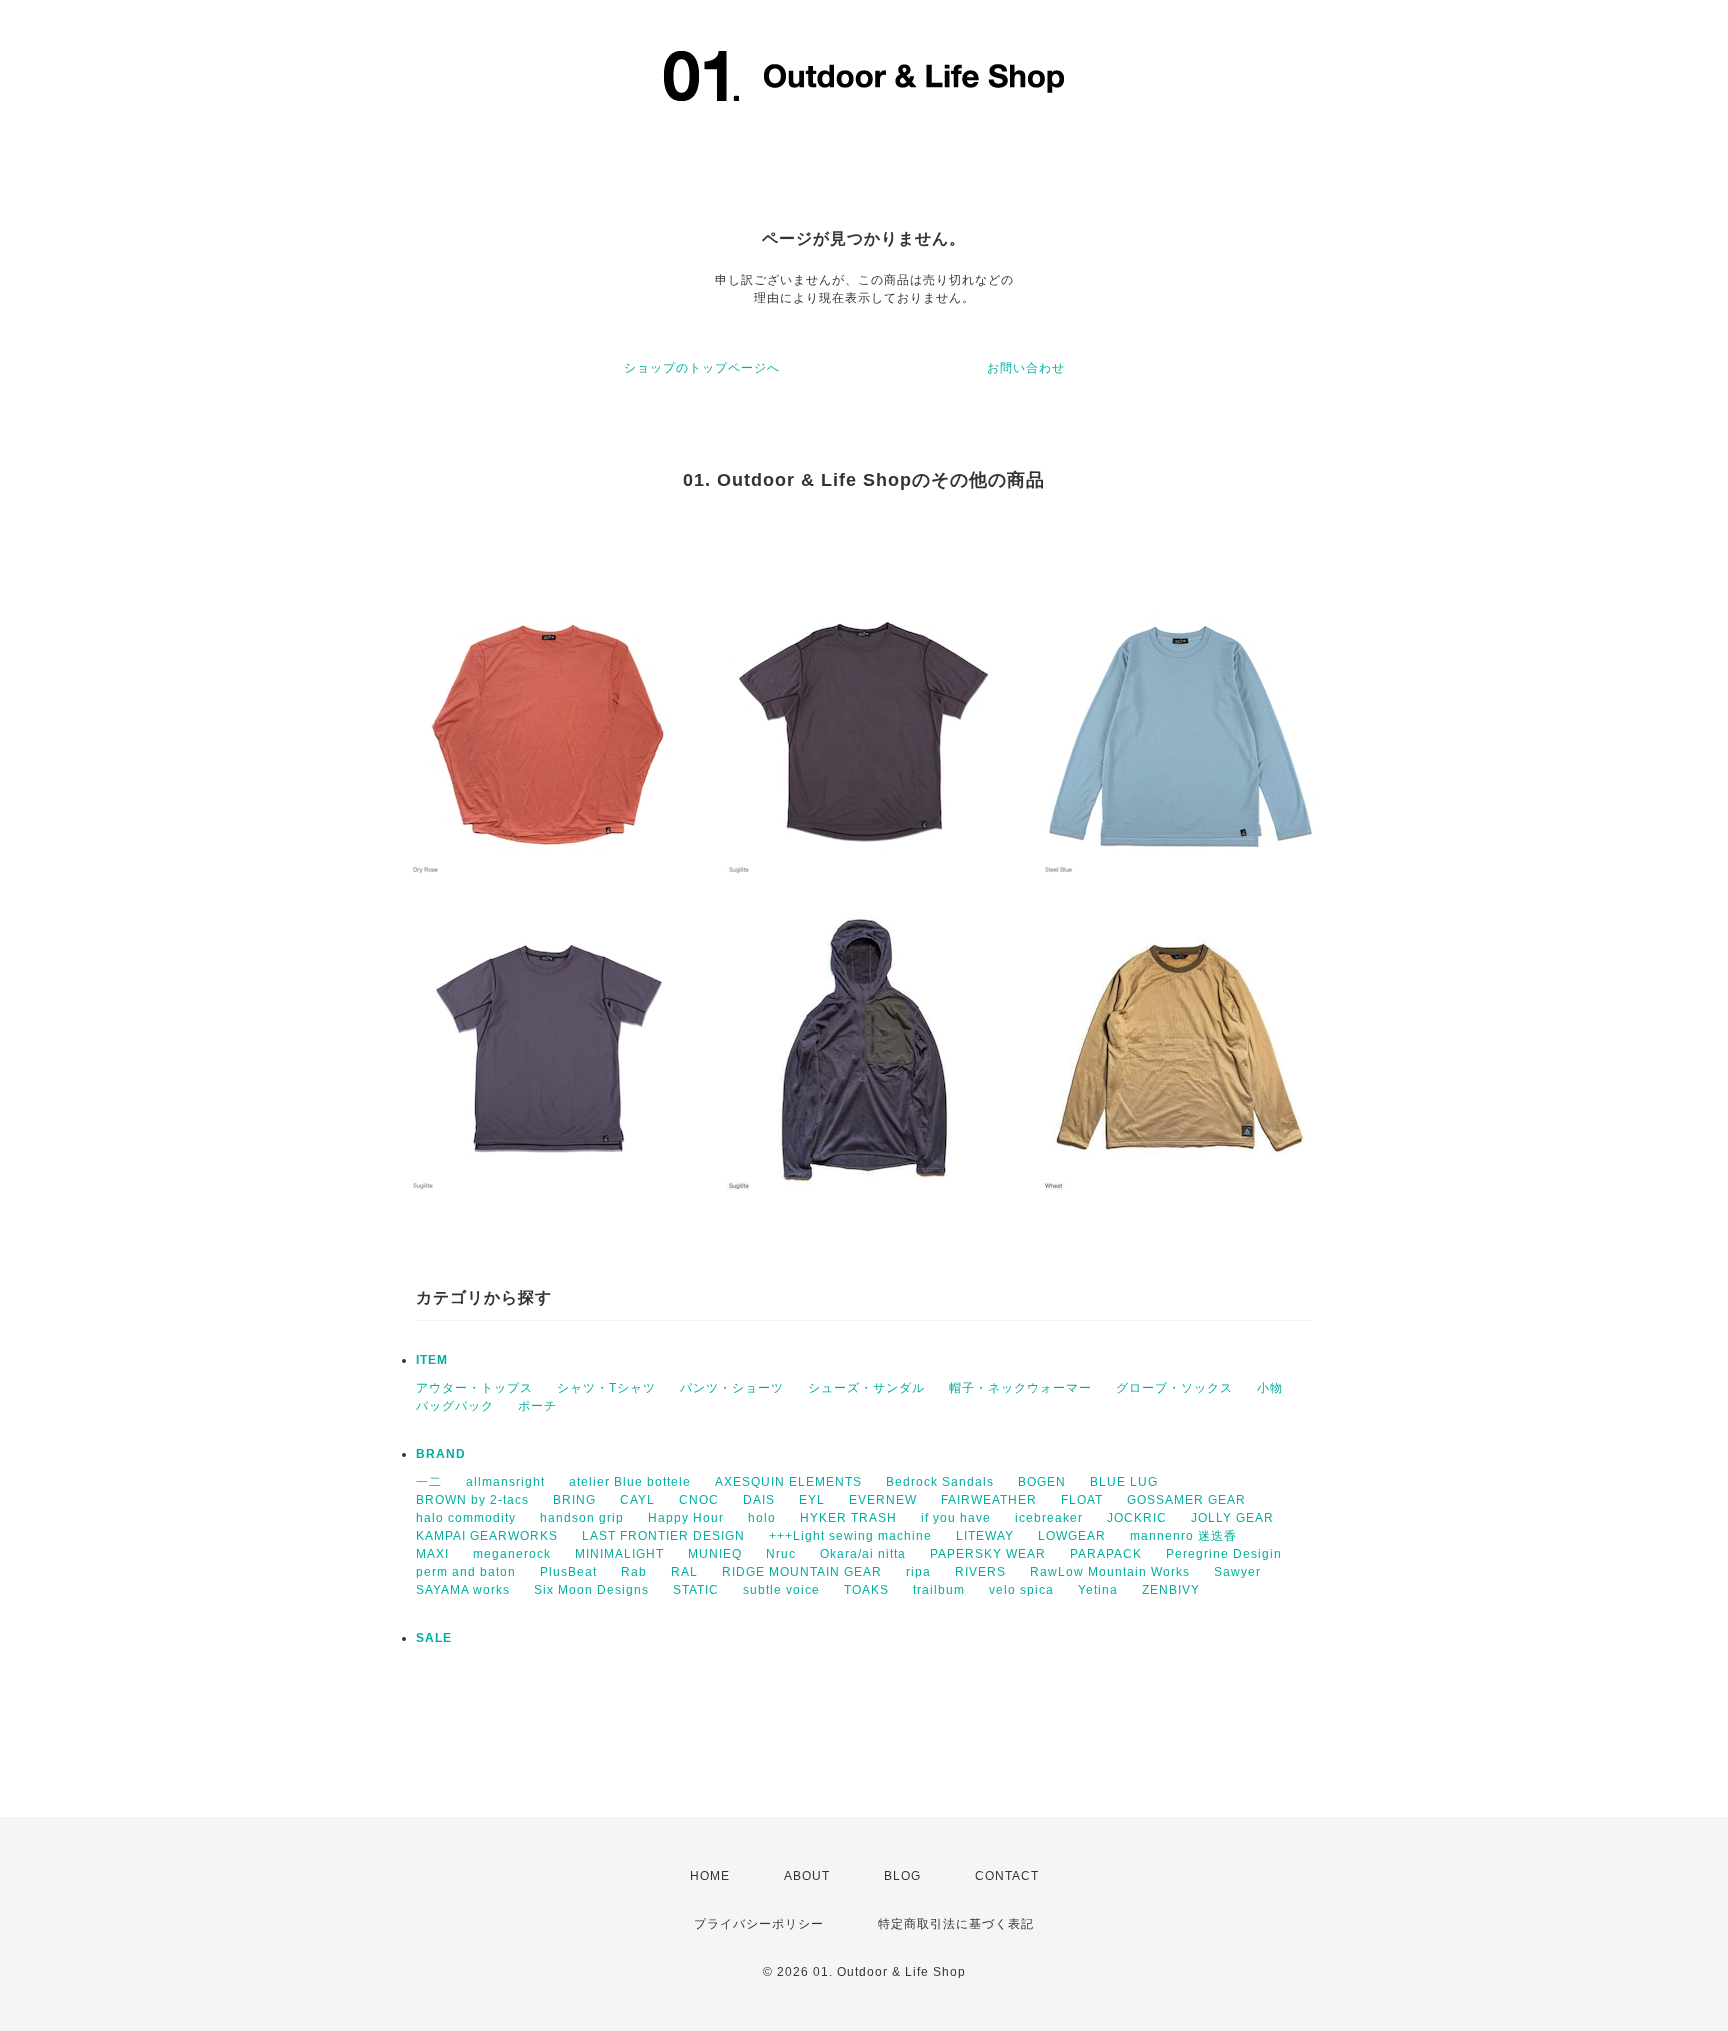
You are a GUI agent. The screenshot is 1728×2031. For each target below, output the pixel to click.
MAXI (432, 1554)
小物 (1270, 1388)
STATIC (696, 1590)
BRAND (441, 1454)
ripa (918, 1572)
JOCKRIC (1137, 1518)
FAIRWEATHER (989, 1500)
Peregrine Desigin (1224, 1554)
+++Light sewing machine (850, 1536)
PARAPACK (1106, 1554)
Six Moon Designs (591, 1590)
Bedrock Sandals (940, 1482)
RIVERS (980, 1572)
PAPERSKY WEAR (988, 1554)
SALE (434, 1638)
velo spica (1021, 1590)
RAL (684, 1572)
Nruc (781, 1554)
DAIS (759, 1500)
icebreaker (1049, 1518)
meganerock (512, 1554)
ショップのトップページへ (702, 368)
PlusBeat (568, 1572)
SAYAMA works (463, 1590)
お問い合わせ (1026, 368)
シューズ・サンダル (866, 1388)
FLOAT (1082, 1500)
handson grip (582, 1518)
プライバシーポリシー (759, 1924)
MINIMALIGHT (619, 1554)
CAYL (637, 1500)
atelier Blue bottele (630, 1482)
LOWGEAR (1072, 1536)
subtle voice (781, 1590)
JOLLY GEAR (1232, 1518)
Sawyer (1237, 1572)
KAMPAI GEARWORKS (487, 1536)
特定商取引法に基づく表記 (956, 1924)
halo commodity (466, 1518)
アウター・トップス (474, 1388)
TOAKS (866, 1590)
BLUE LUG (1124, 1482)
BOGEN (1042, 1482)
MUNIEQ (715, 1554)
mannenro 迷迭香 (1183, 1536)
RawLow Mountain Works (1110, 1572)
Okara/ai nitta (863, 1554)
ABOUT (807, 1876)
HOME (710, 1876)
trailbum (939, 1590)
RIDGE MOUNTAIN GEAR (802, 1572)
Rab (634, 1572)
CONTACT (1007, 1876)
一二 (429, 1482)
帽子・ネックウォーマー (1020, 1388)
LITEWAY (985, 1536)
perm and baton (466, 1572)
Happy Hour (686, 1518)
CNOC (699, 1500)
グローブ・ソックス (1174, 1388)
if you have (956, 1518)
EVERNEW (883, 1500)
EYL (812, 1500)
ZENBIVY (1171, 1590)
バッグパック (455, 1406)
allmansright (505, 1482)
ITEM (432, 1360)
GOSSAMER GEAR (1186, 1500)
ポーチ (537, 1406)
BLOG (902, 1876)
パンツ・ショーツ (732, 1388)
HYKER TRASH (848, 1518)
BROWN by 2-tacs (472, 1500)
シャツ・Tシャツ (606, 1388)
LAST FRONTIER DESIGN (663, 1536)
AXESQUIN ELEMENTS (788, 1482)
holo (762, 1518)
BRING (574, 1500)
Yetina (1098, 1590)
